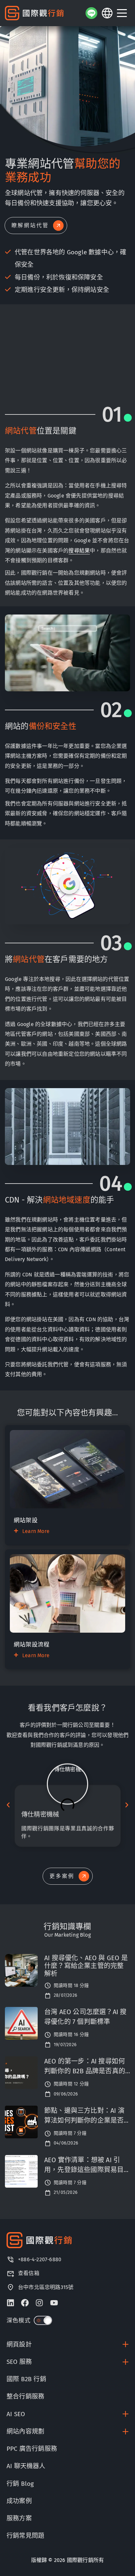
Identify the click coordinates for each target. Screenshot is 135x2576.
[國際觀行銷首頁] (34, 13)
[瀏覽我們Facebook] (25, 2303)
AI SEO (16, 2414)
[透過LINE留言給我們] (91, 13)
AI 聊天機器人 (26, 2466)
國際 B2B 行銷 (26, 2379)
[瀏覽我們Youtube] (54, 2303)
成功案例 (19, 2501)
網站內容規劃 (25, 2431)
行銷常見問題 (25, 2536)
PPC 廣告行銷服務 (32, 2449)
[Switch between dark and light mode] (43, 2320)
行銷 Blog (20, 2484)
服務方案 (19, 2518)
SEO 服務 (19, 2362)
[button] (8, 1805)
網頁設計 (19, 2344)
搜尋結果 (79, 551)
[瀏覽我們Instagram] (39, 2303)
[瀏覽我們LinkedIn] (10, 2303)
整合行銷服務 (25, 2396)
